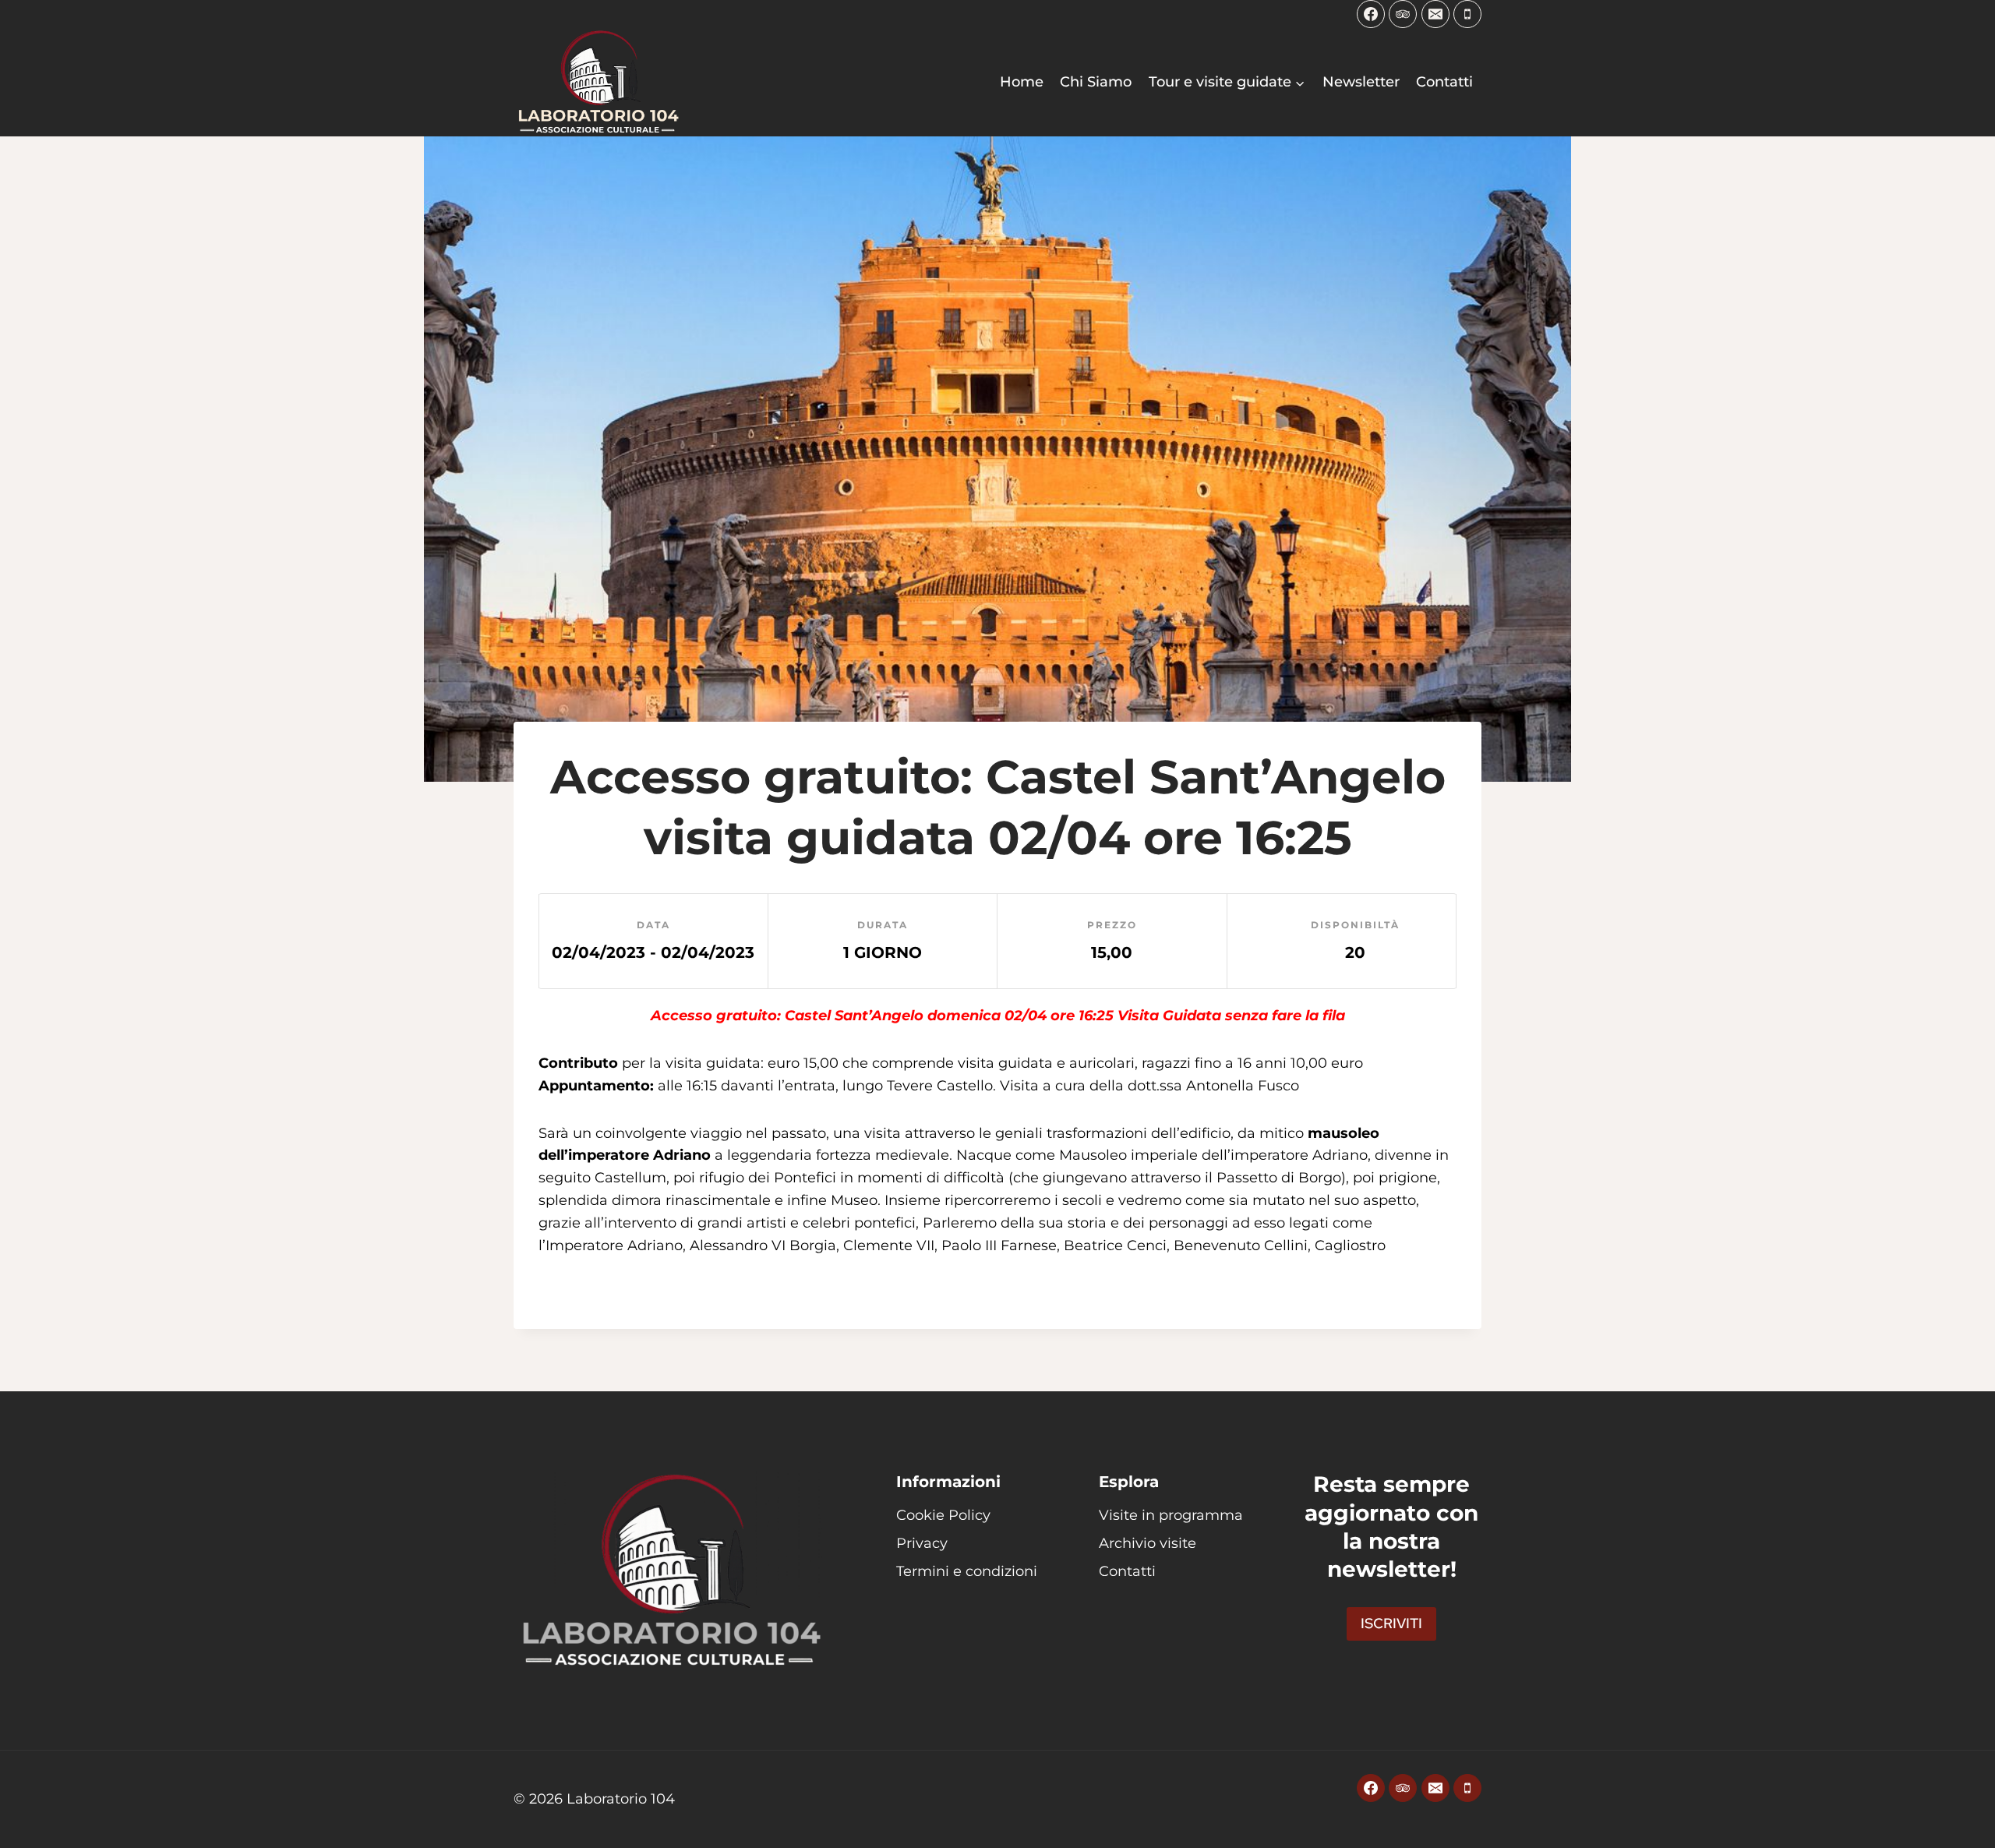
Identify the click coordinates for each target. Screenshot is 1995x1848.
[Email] (1435, 14)
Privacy (922, 1543)
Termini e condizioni (967, 1571)
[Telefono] (1467, 14)
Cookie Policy (943, 1515)
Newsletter (1361, 82)
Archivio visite (1148, 1543)
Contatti (1444, 82)
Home (1022, 82)
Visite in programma (1171, 1515)
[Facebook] (1371, 14)
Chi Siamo (1096, 82)
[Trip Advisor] (1403, 14)
